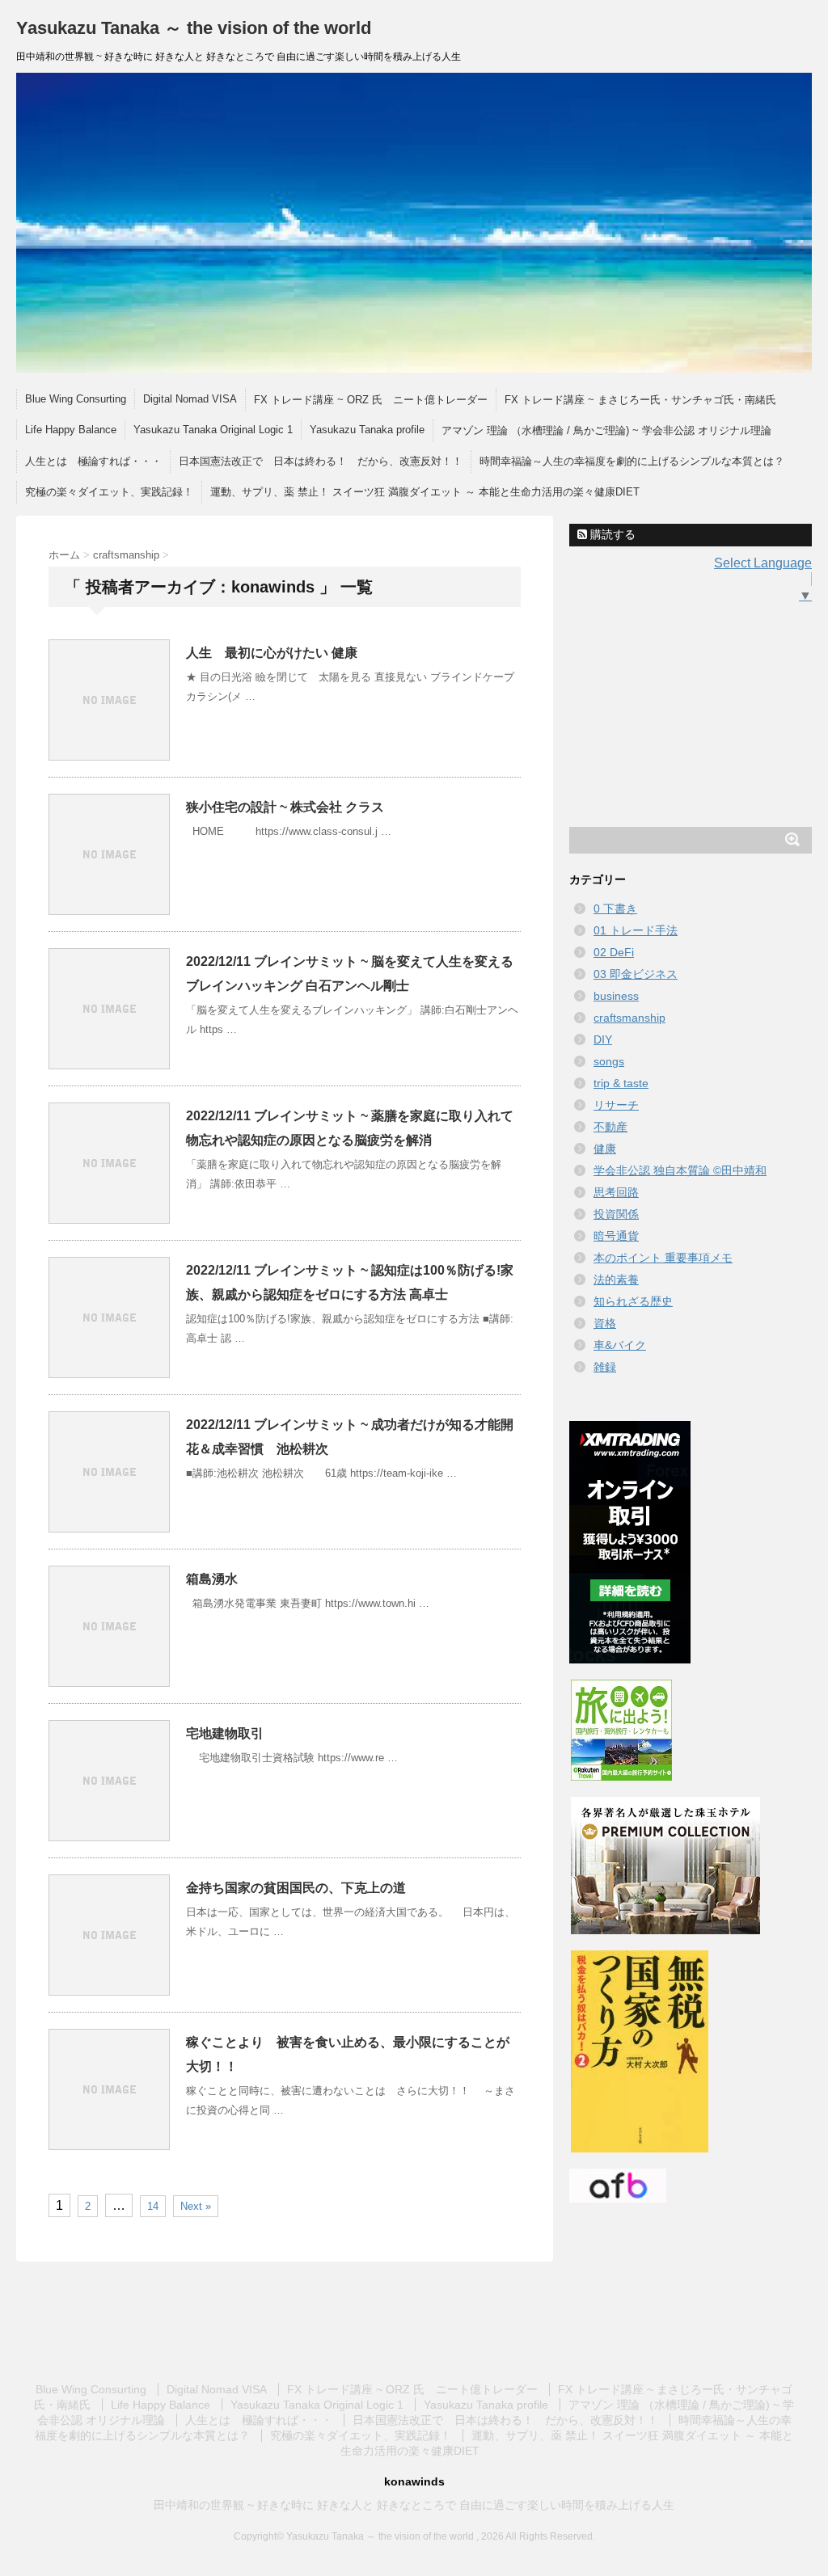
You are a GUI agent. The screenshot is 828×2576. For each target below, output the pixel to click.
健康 (605, 1149)
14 (153, 2206)
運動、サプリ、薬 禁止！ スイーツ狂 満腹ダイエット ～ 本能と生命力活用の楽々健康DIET (425, 492)
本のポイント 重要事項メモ (663, 1258)
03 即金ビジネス (636, 974)
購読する (611, 534)
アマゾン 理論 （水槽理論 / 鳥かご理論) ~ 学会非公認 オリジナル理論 (606, 430)
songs (609, 1061)
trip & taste (621, 1083)
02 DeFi (614, 952)
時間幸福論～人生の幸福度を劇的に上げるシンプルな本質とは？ (632, 461)
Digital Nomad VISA (190, 399)
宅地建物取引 (225, 1733)
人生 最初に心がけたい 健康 (272, 653)
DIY (603, 1039)
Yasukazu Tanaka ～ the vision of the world (194, 28)
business (616, 996)
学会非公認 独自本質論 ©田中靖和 (680, 1170)
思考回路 (616, 1192)
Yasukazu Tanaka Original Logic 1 (213, 430)
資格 (605, 1323)
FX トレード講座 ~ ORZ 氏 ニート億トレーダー (371, 400)
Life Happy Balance (71, 430)
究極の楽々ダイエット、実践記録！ (109, 492)
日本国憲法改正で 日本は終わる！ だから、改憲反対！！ (321, 461)
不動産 (610, 1127)
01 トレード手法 (636, 930)
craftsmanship (629, 1018)
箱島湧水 (212, 1579)
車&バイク (620, 1345)
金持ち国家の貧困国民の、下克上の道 (296, 1888)
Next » (196, 2206)
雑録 (605, 1367)
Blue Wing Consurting (76, 399)
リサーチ (616, 1105)
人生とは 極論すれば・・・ (93, 461)
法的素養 (616, 1280)
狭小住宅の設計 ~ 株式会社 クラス (285, 807)
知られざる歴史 (633, 1301)
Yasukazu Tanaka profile (367, 430)
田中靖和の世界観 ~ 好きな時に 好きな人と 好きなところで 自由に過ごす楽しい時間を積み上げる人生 (414, 2505)
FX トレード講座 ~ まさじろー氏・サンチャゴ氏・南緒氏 (640, 400)
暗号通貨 (616, 1236)
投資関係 (616, 1214)
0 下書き (615, 909)
